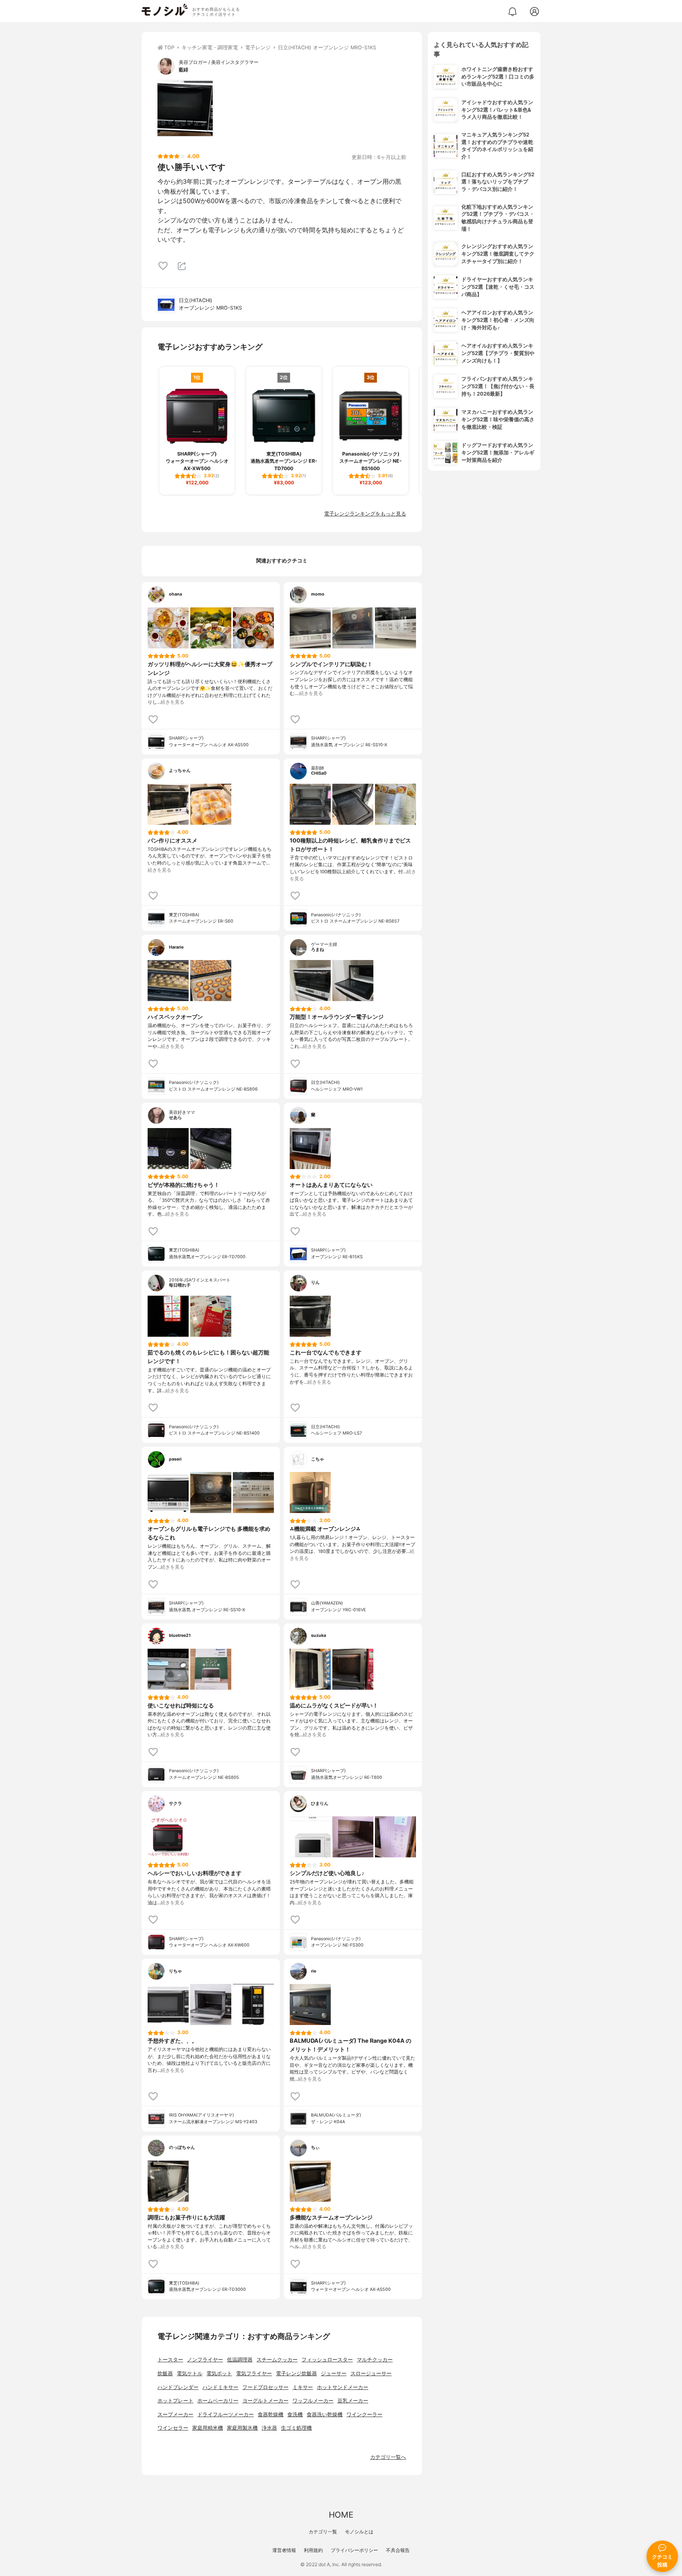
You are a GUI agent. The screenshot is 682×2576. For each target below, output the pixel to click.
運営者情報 (284, 2550)
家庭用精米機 (208, 2428)
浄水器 (269, 2428)
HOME (341, 2515)
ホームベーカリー (218, 2401)
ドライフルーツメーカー (226, 2414)
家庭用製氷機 (242, 2428)
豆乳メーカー (353, 2401)
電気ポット (219, 2373)
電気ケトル (190, 2373)
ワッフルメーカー (313, 2401)
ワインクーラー (364, 2414)
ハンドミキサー (220, 2387)
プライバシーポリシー (354, 2550)
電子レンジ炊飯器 (296, 2373)
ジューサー (334, 2373)
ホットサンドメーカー (343, 2387)
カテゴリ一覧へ (388, 2457)
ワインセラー (173, 2428)
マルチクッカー (375, 2360)
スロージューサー (371, 2373)
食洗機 (295, 2414)
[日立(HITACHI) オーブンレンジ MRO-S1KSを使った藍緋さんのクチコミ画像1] (185, 108)
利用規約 (313, 2550)
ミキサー (303, 2387)
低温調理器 (240, 2360)
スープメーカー (175, 2414)
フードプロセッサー (265, 2387)
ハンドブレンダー (178, 2387)
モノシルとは (359, 2532)
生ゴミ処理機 (296, 2428)
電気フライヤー (254, 2373)
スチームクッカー (277, 2360)
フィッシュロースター (327, 2360)
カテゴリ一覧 (323, 2532)
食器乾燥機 (271, 2414)
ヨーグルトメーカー (265, 2401)
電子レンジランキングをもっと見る (365, 514)
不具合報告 (398, 2550)
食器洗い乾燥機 (325, 2414)
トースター (170, 2360)
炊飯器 (165, 2373)
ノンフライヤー (205, 2360)
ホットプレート (175, 2401)
